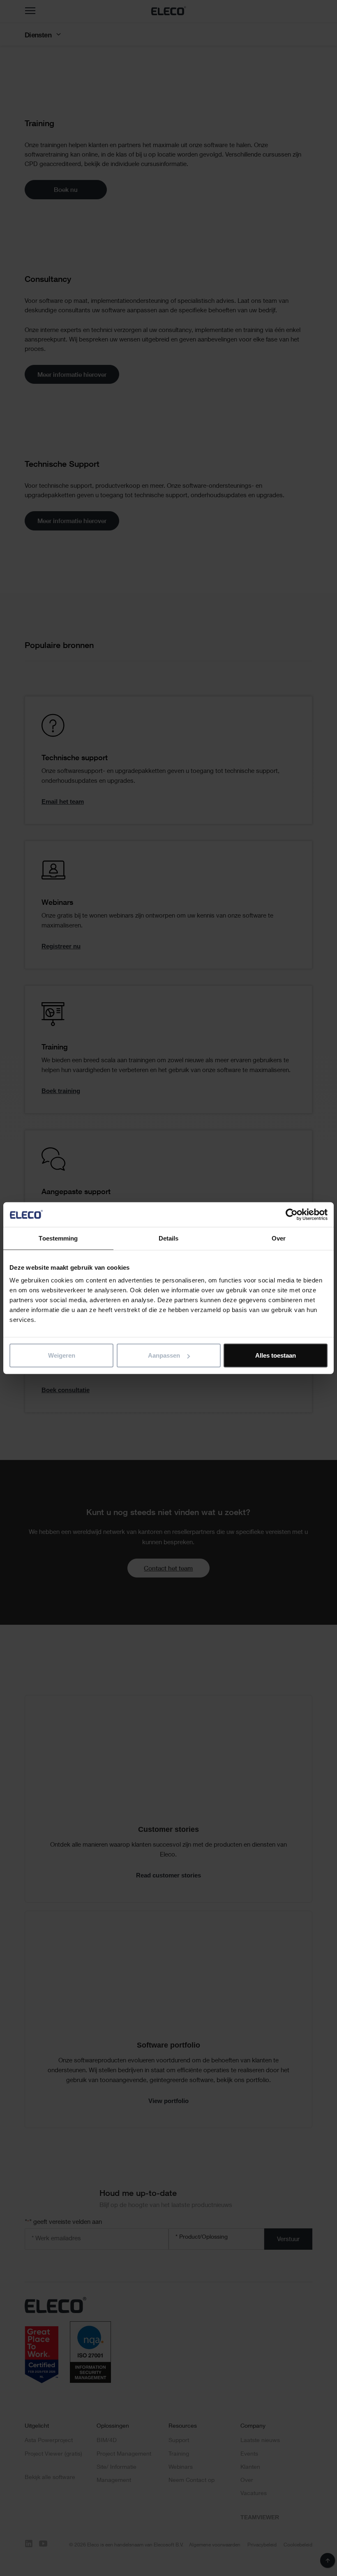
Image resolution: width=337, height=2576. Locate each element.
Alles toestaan (276, 1355)
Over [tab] (279, 1238)
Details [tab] (169, 1238)
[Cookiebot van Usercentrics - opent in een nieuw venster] (292, 1214)
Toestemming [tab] (58, 1238)
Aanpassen (164, 1355)
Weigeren (62, 1355)
